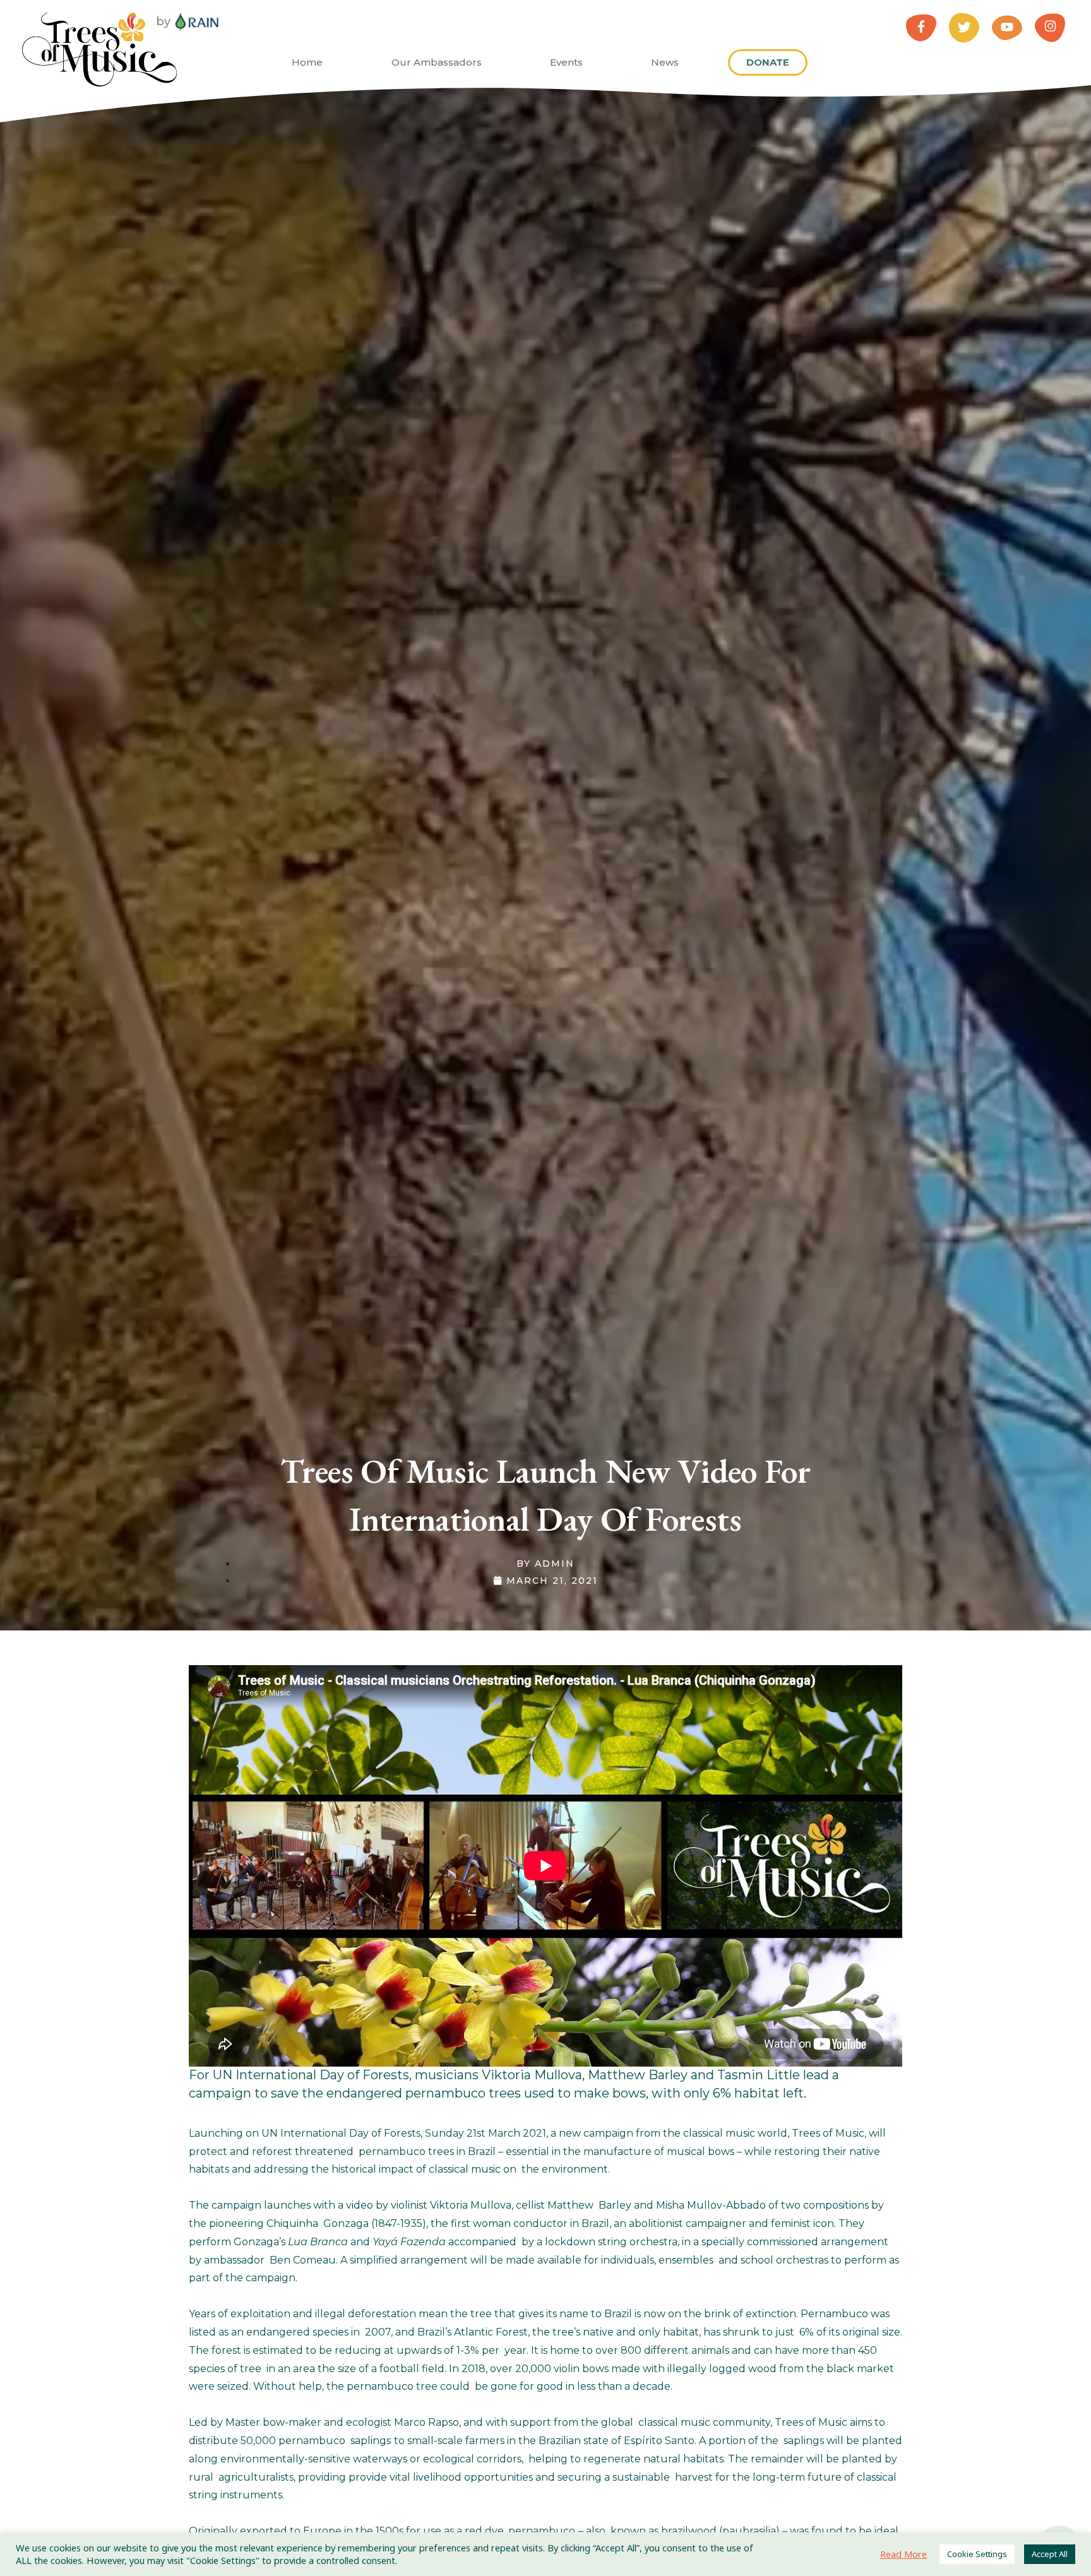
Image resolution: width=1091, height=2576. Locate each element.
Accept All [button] (1050, 2554)
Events (566, 62)
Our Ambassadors (437, 62)
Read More (903, 2554)
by (163, 21)
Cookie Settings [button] (977, 2554)
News (665, 62)
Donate (768, 62)
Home (307, 62)
